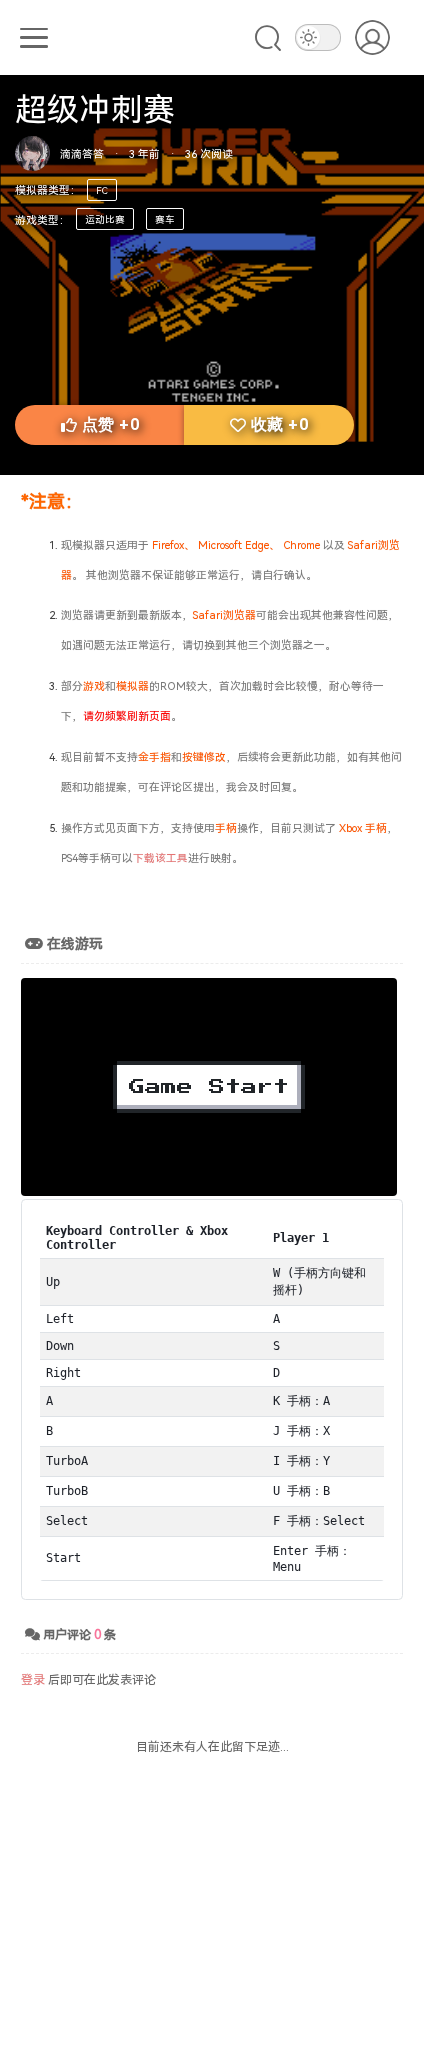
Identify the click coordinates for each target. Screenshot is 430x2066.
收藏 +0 (279, 424)
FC (102, 190)
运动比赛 (105, 219)
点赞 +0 (110, 424)
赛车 (165, 219)
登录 (33, 1678)
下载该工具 (160, 857)
